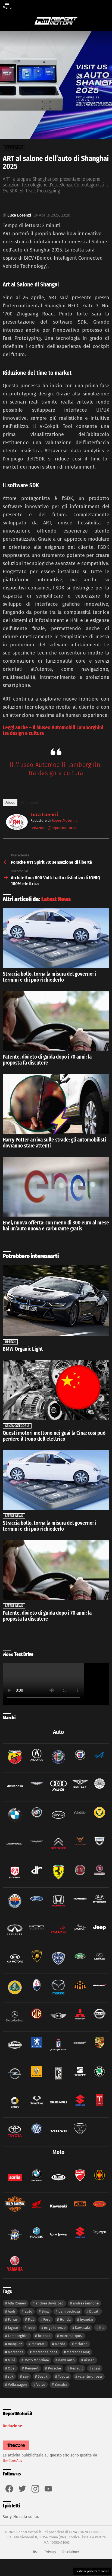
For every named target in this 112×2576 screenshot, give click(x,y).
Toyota (63, 2376)
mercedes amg (78, 2352)
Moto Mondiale (37, 2360)
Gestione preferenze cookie (92, 2571)
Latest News (56, 899)
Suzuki (43, 2376)
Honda (65, 2319)
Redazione (12, 2426)
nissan (89, 2360)
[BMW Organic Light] (56, 1300)
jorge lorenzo (55, 2328)
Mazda (60, 2344)
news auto (66, 2360)
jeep (31, 2328)
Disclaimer (71, 2552)
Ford (47, 2319)
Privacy (50, 2552)
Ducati (94, 2311)
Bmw (45, 2311)
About (10, 802)
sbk (11, 2376)
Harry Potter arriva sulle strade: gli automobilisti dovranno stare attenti (54, 1143)
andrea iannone (86, 2303)
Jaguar (13, 2328)
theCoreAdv (13, 2461)
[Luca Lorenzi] (17, 828)
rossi (96, 2368)
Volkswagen (17, 2385)
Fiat (31, 2319)
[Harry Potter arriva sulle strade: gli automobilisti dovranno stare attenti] (56, 1104)
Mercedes (15, 2352)
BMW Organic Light (23, 1349)
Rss (36, 2552)
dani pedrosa (69, 2311)
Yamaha (61, 2385)
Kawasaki (83, 2328)
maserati (39, 2344)
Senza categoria (17, 1426)
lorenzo (44, 2336)
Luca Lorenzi (44, 815)
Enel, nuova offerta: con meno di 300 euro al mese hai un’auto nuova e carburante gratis (56, 1226)
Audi (12, 2311)
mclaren (81, 2344)
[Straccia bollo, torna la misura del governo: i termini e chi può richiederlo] (56, 938)
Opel (12, 2368)
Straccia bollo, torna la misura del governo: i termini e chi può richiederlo (49, 977)
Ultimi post (30, 802)
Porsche (54, 2368)
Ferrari (13, 2319)
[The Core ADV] (16, 2450)
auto (29, 2311)
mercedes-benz (45, 2352)
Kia (102, 2328)
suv (26, 2376)
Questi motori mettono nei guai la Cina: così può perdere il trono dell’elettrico (54, 1436)
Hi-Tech (10, 1342)
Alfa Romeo (17, 2303)
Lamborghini (18, 2336)
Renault (77, 2368)
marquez (15, 2344)
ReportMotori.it (64, 820)
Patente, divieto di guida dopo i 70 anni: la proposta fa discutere (47, 1060)
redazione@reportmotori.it (54, 828)
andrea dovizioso (50, 2303)
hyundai (87, 2319)
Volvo (41, 2385)
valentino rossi (90, 2376)
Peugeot (32, 2368)
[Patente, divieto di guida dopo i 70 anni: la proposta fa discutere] (56, 1021)
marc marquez (71, 2336)
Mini (11, 2360)
